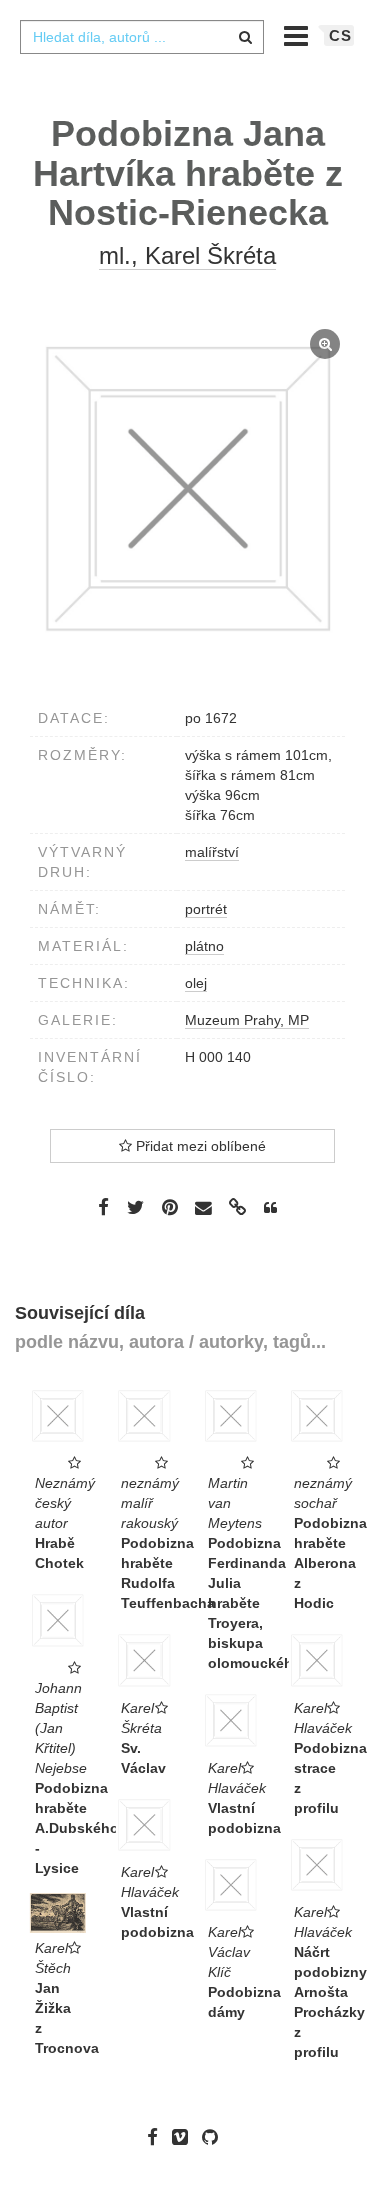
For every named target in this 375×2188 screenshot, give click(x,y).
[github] (215, 2137)
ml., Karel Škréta (187, 255)
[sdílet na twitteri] (135, 1207)
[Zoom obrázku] (187, 489)
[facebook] (157, 2137)
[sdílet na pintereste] (170, 1207)
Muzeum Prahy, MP (247, 1020)
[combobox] (142, 37)
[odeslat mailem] (204, 1208)
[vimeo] (185, 2137)
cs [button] (340, 35)
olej (196, 983)
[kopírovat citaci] (270, 1208)
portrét (206, 909)
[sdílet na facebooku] (103, 1207)
